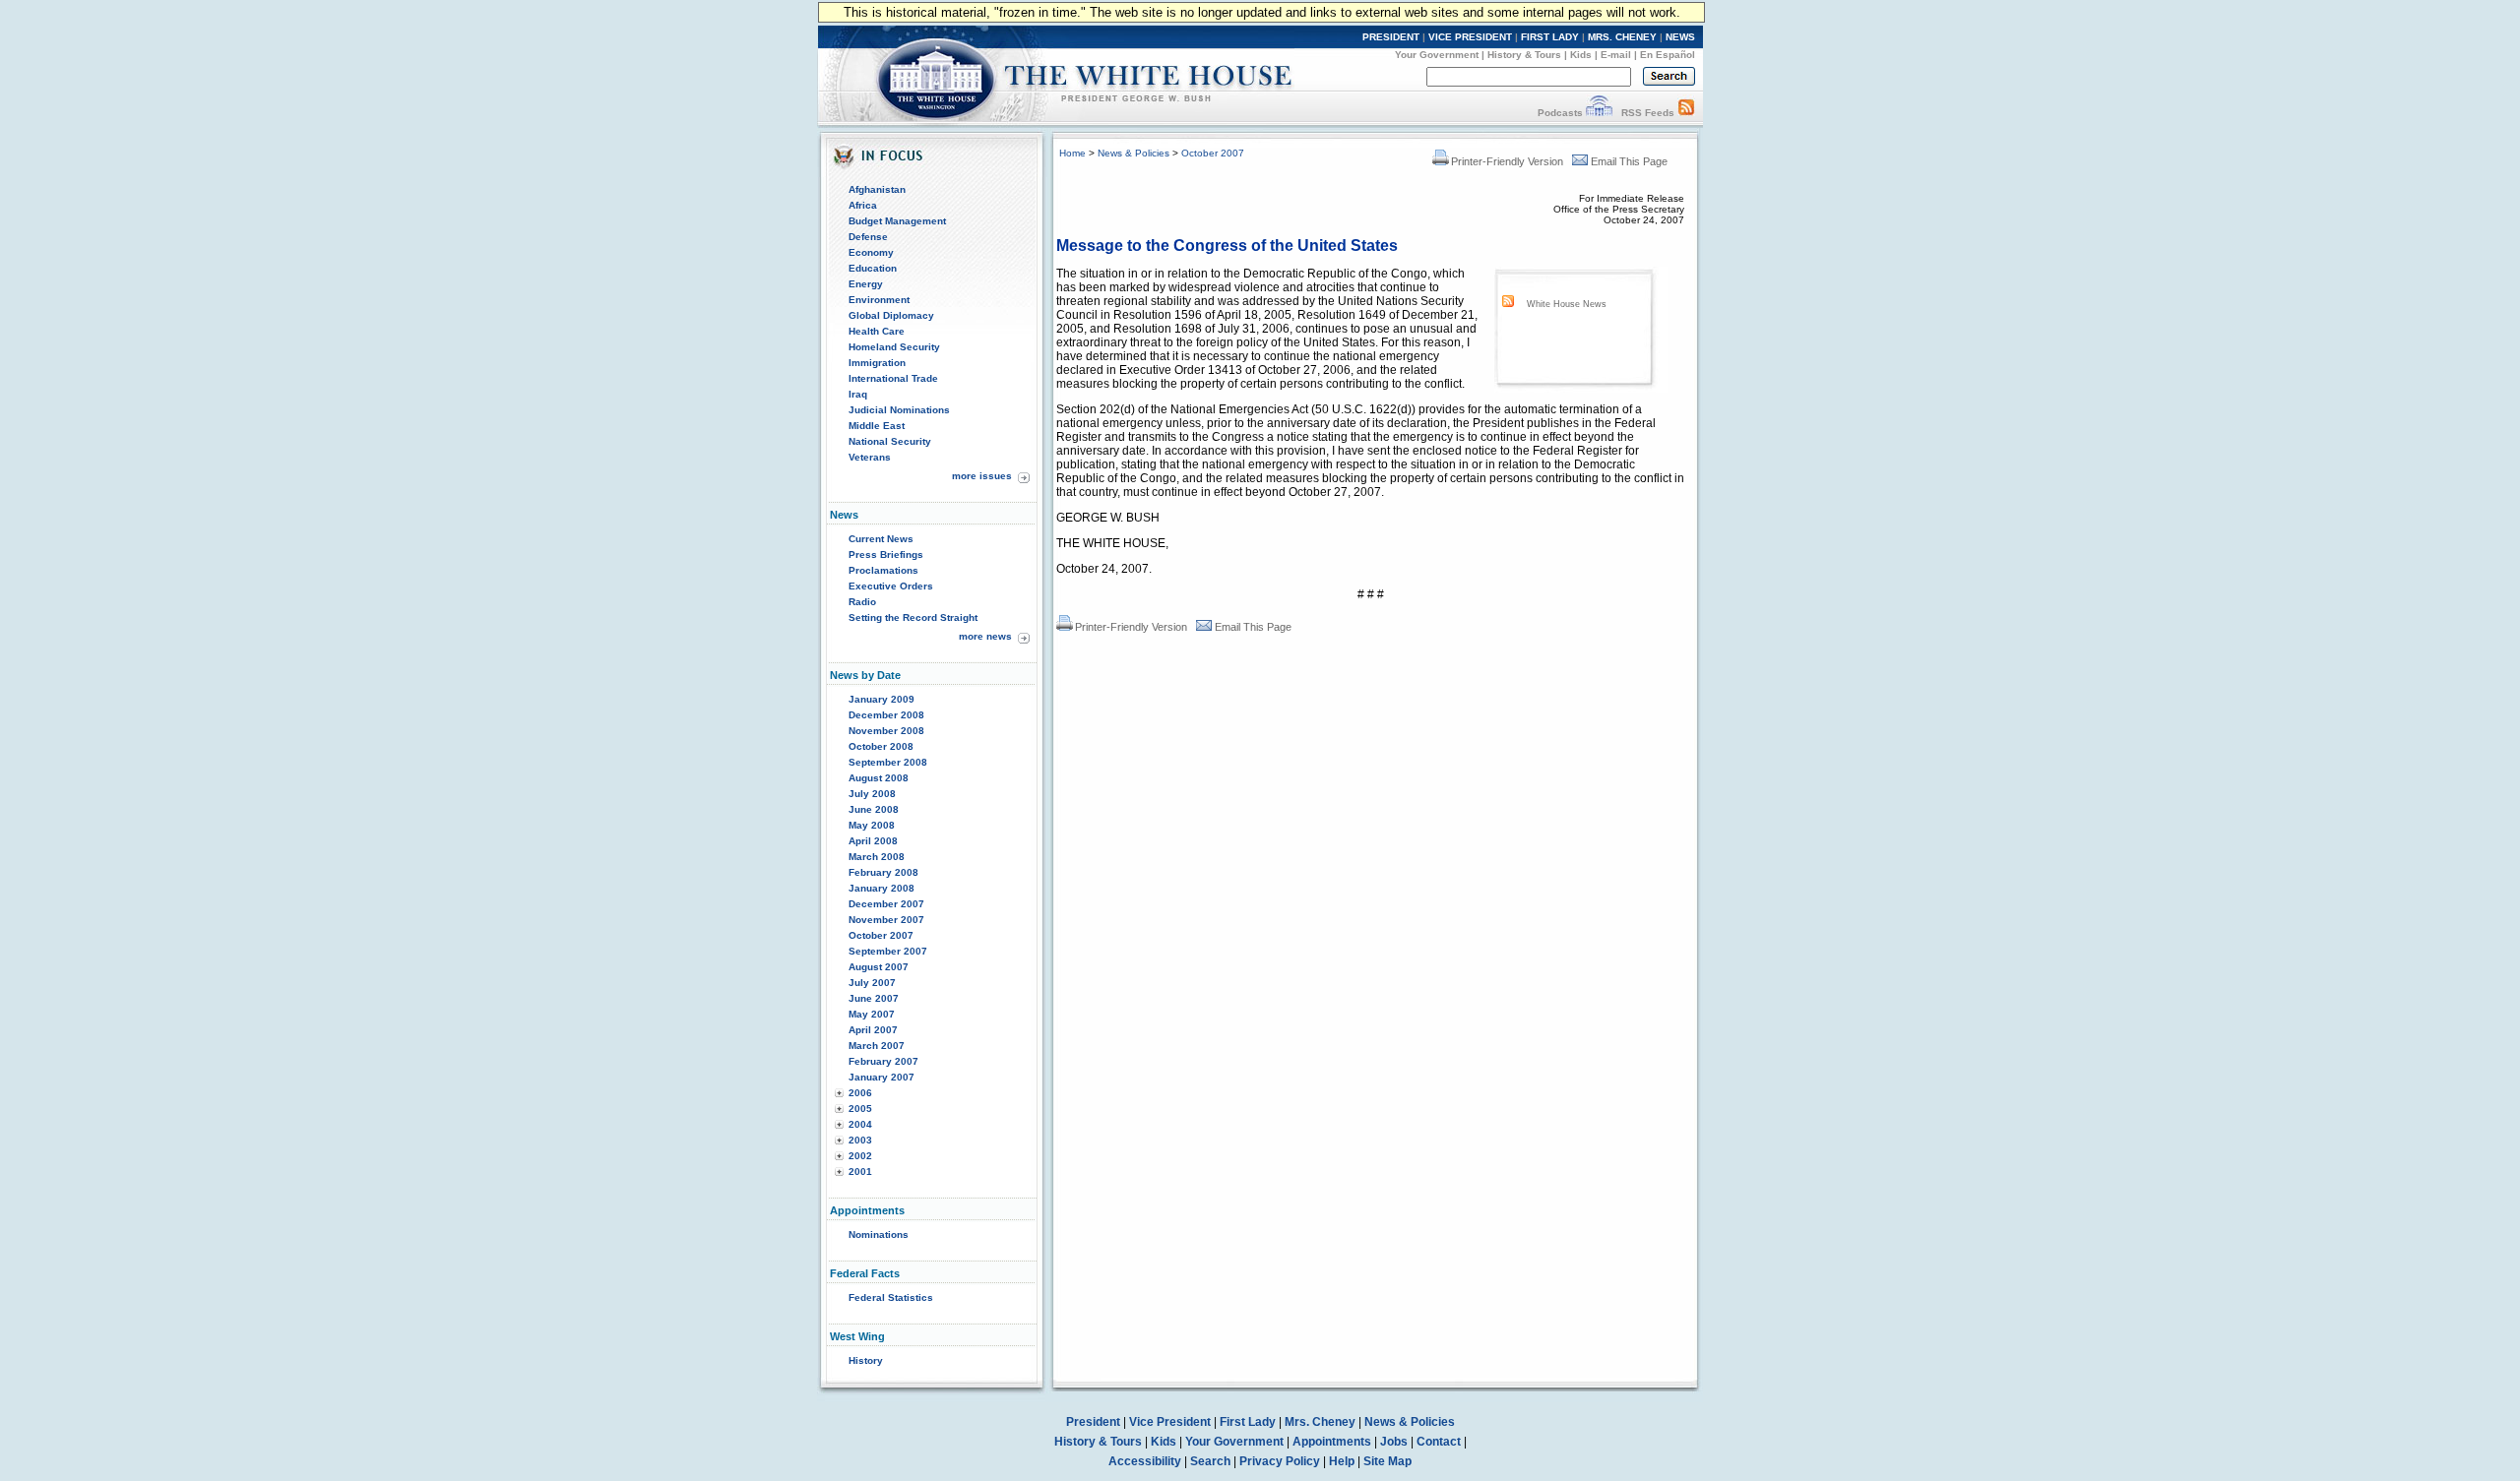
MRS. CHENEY (1622, 37)
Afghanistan (877, 189)
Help (1342, 1461)
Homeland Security (894, 347)
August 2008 (879, 778)
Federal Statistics (891, 1297)
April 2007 (873, 1030)
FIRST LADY (1550, 37)
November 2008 (886, 731)
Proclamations (883, 570)
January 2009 (882, 699)
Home (1072, 153)
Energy (866, 284)
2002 (860, 1156)
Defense (868, 237)
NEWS (1680, 37)
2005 (860, 1109)
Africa (863, 205)
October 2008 (881, 746)
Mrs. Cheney (1320, 1422)
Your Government (1437, 55)
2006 (860, 1093)
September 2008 (888, 762)
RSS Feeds (1648, 113)
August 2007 (879, 967)
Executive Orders (891, 586)
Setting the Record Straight (913, 617)
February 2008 (883, 872)
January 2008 (882, 888)
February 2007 (883, 1061)
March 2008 (877, 857)
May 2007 (872, 1014)
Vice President (1170, 1422)
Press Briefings (886, 555)
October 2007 (881, 935)
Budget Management (897, 221)
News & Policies (1134, 153)
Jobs (1394, 1442)
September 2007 (888, 951)
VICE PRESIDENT (1470, 37)
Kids (1581, 55)
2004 (860, 1124)
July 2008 (872, 794)
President (1093, 1422)
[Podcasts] (1599, 113)
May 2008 (872, 825)
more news (985, 636)
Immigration (877, 363)
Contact (1439, 1442)
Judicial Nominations (899, 410)
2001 (860, 1172)
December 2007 (886, 904)
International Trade (893, 378)
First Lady (1248, 1422)
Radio (862, 602)
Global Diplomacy (891, 315)
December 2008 (886, 715)
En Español (1668, 55)
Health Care (877, 331)
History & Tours (1524, 55)
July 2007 (872, 983)
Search (1210, 1461)
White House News (1567, 304)
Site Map (1387, 1461)
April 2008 (873, 841)
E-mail (1616, 55)
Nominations (879, 1234)
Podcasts (1560, 113)
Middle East (877, 426)
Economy (871, 252)
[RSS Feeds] (1686, 113)
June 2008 (874, 809)
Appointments (1332, 1442)
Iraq (858, 394)
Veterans (870, 457)
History (866, 1360)
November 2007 (886, 920)
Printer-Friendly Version (1507, 161)
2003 (860, 1140)
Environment (879, 300)
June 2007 (874, 998)
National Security (890, 441)
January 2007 (882, 1077)
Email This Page (1629, 161)
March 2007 (877, 1046)
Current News (881, 539)
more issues (982, 476)
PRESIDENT (1391, 37)
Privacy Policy (1280, 1461)
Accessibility (1145, 1461)
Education (873, 268)
